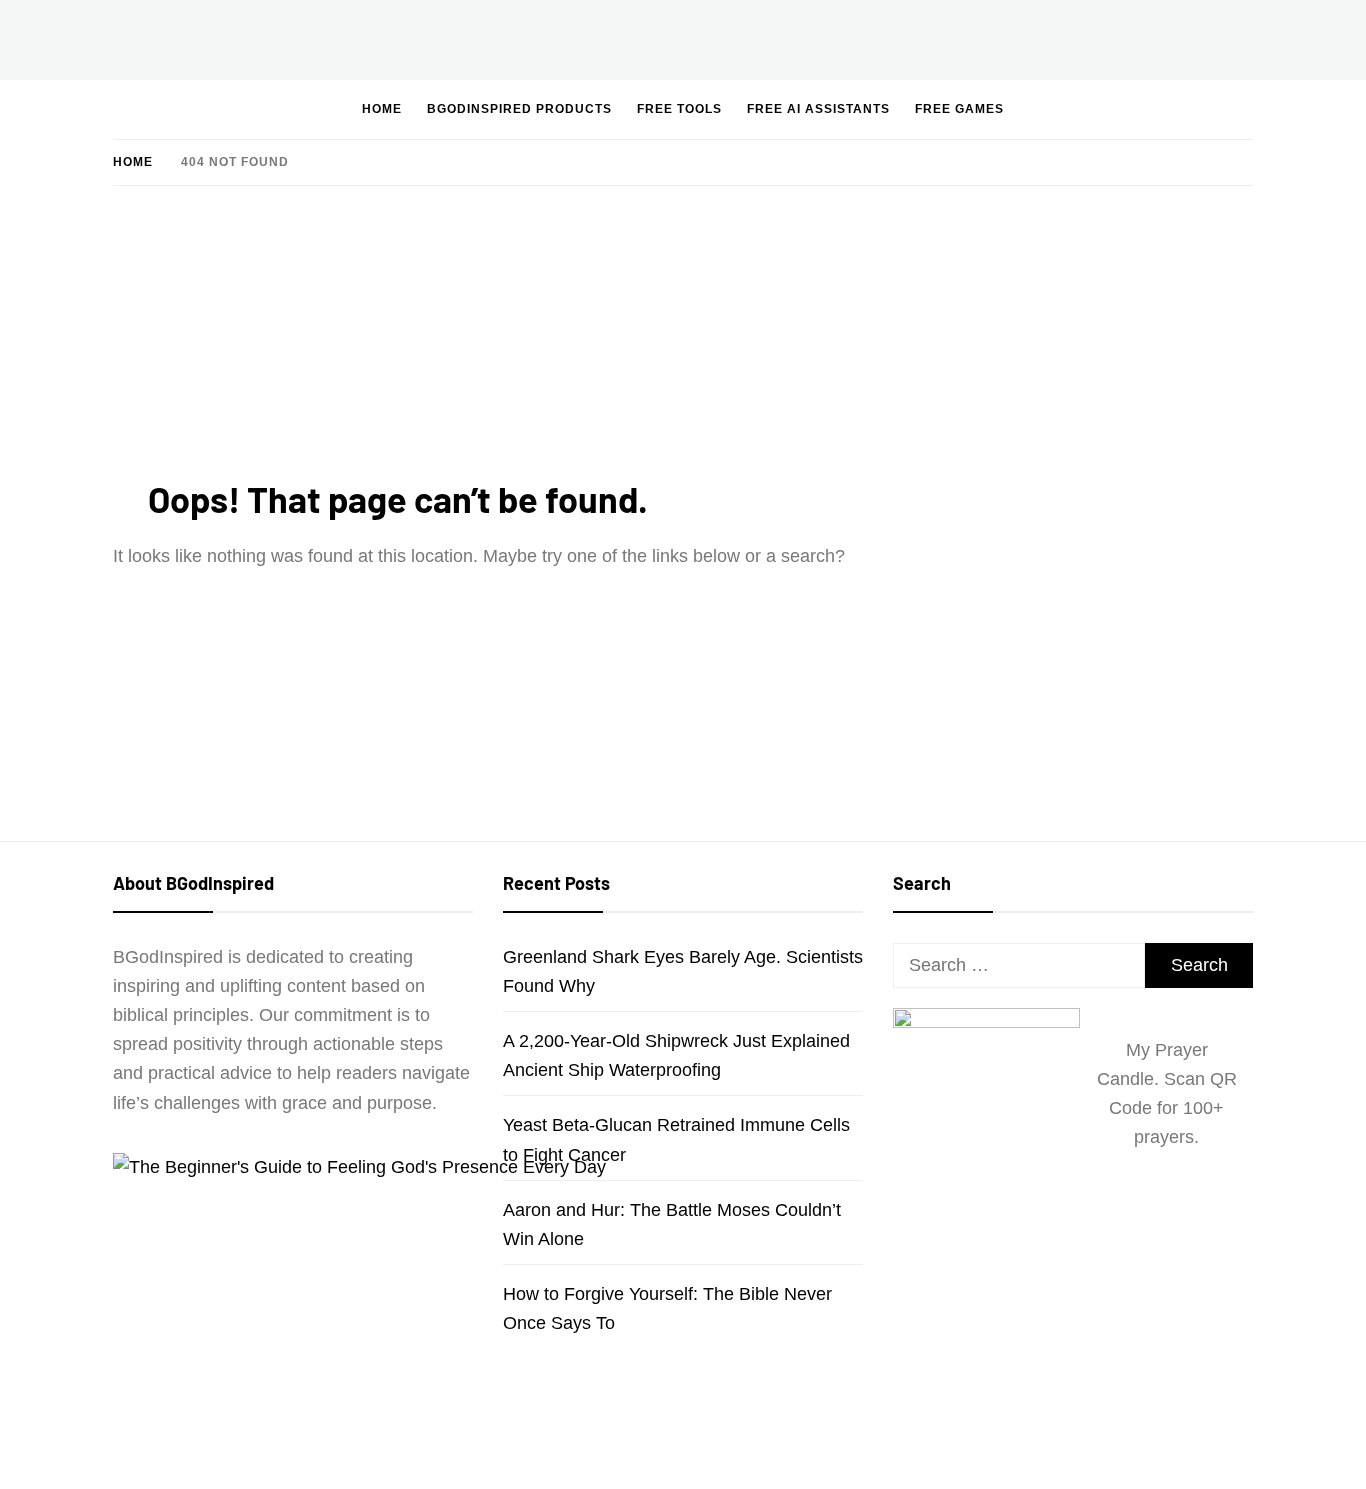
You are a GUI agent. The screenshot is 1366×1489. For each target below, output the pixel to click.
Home (382, 109)
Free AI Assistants (818, 109)
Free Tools (679, 109)
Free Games (959, 109)
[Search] (1179, 108)
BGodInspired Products (519, 109)
